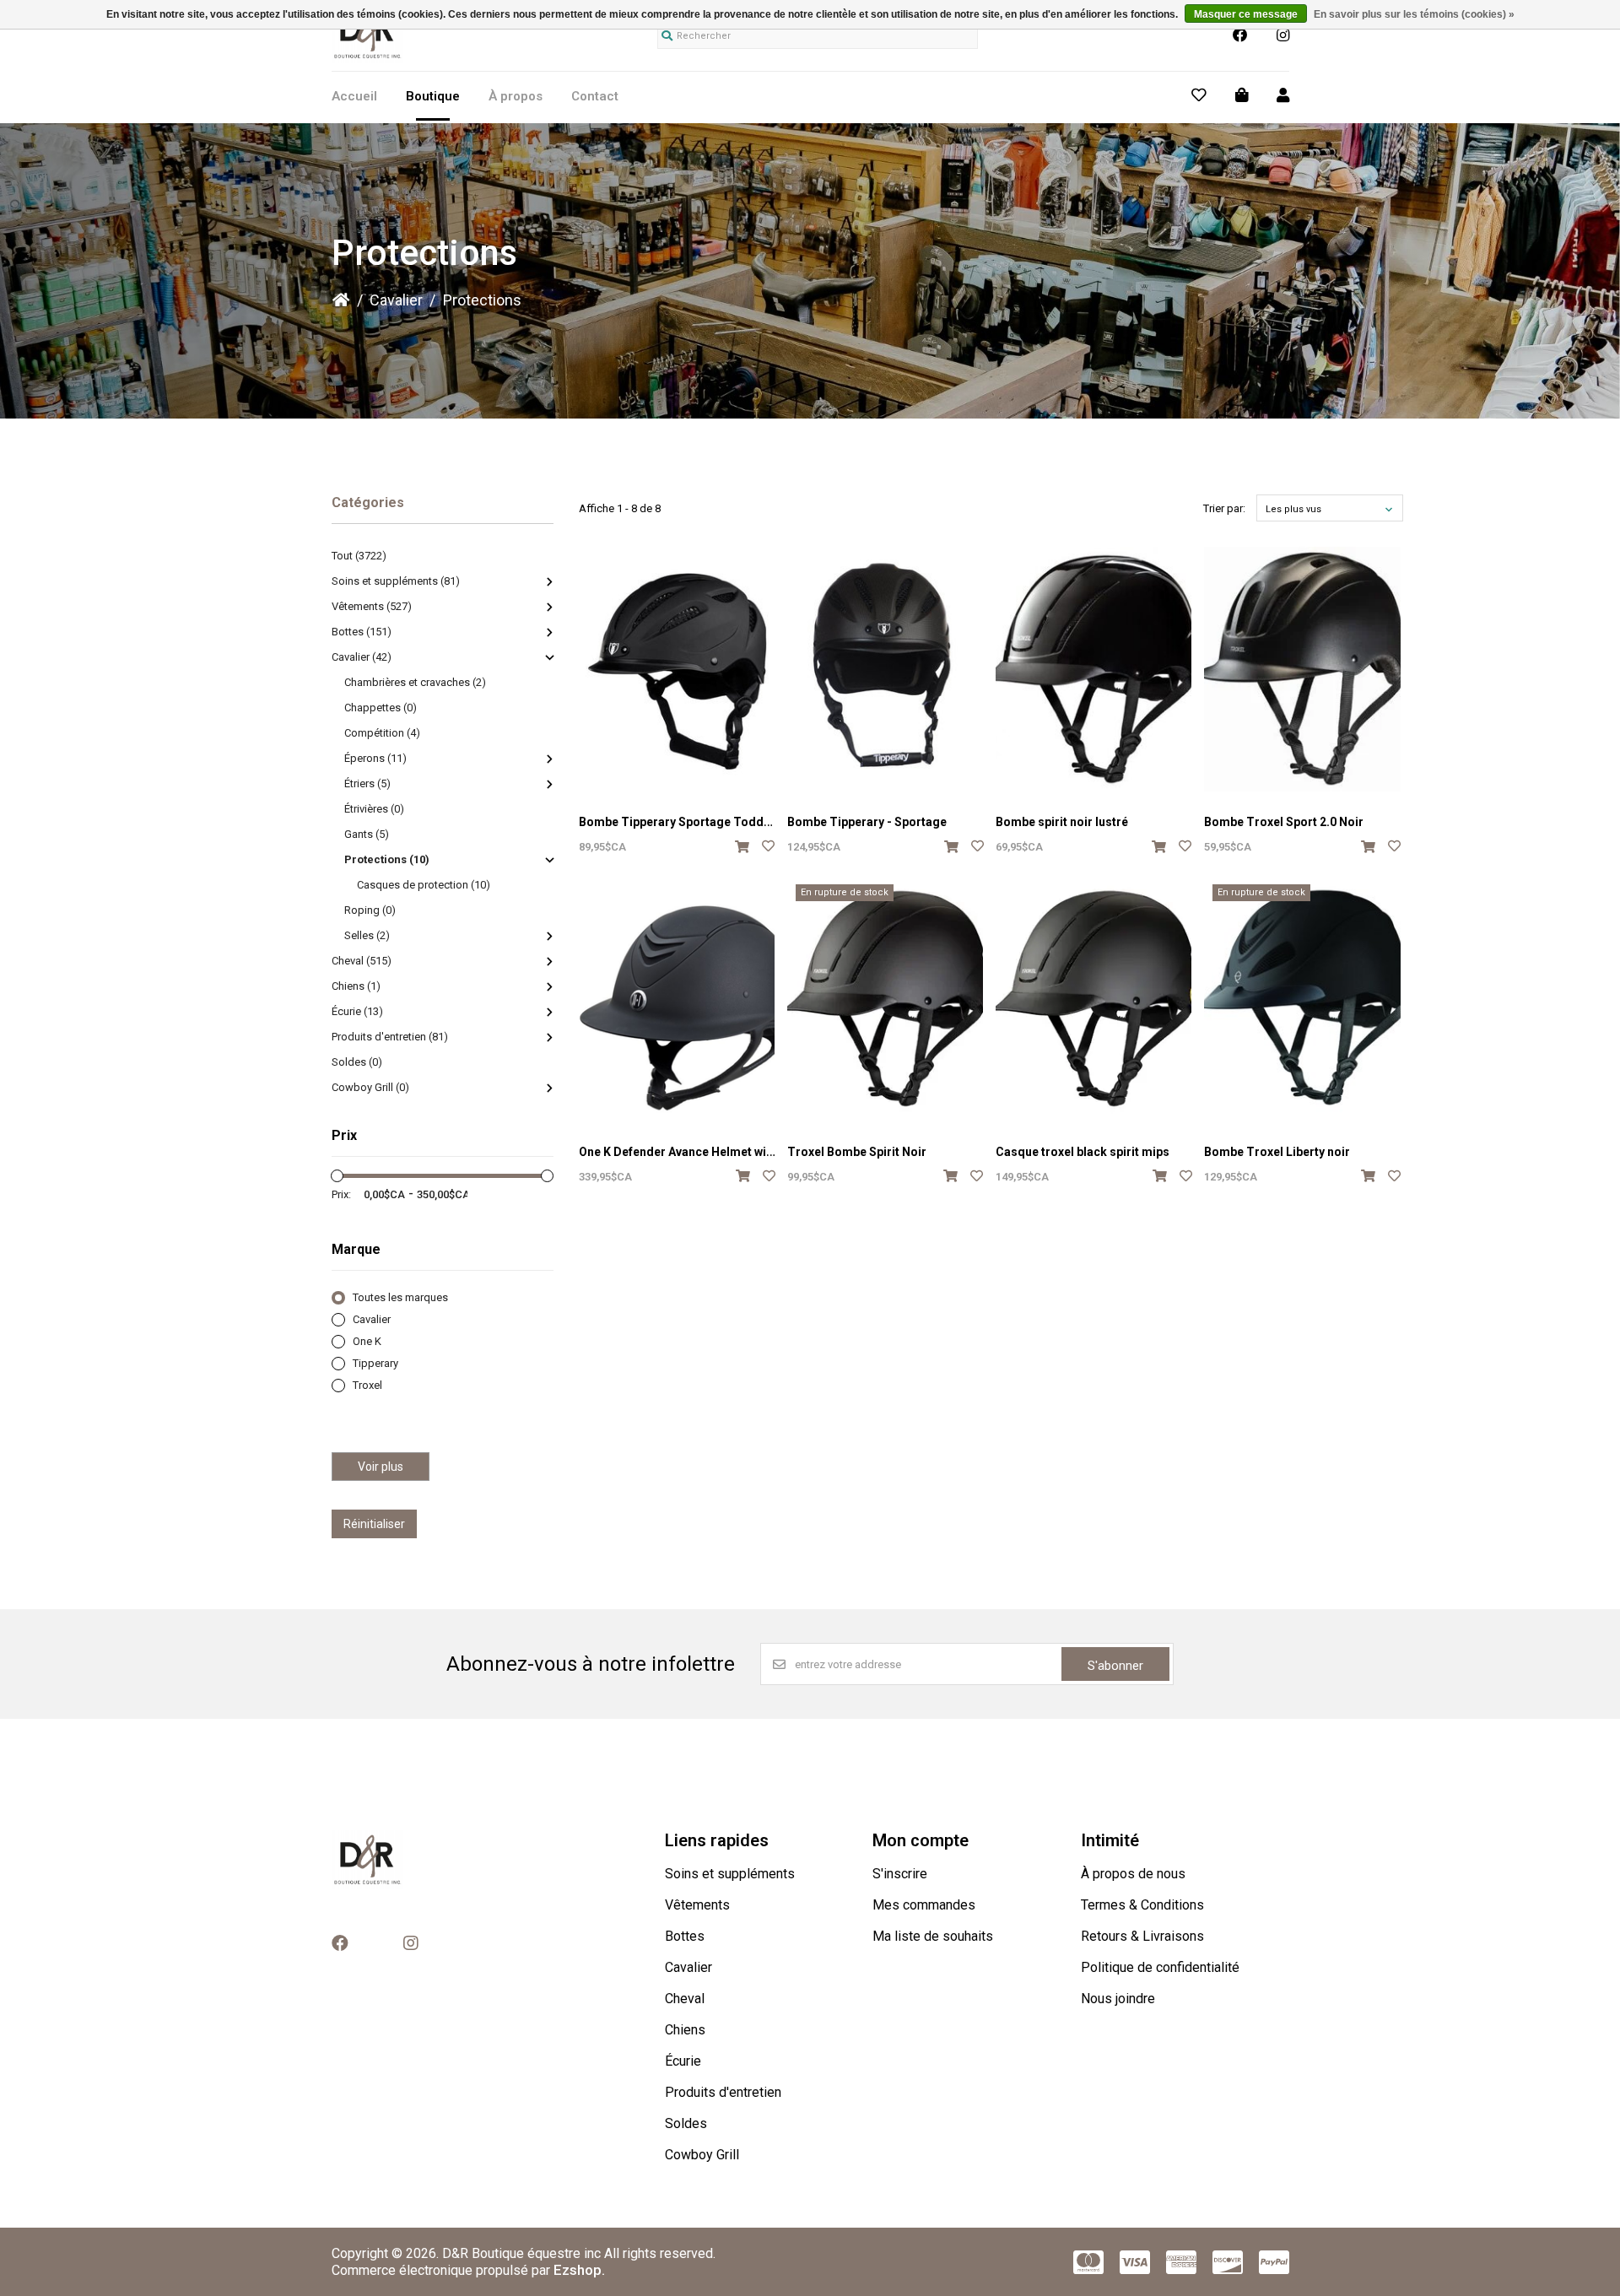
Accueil (354, 96)
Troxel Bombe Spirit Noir (857, 1152)
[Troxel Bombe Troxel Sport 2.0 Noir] (1302, 669)
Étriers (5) (367, 783)
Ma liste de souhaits (933, 1936)
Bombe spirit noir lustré (1062, 822)
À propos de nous (1133, 1874)
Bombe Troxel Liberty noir (1277, 1152)
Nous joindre (1118, 1999)
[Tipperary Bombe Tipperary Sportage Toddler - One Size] (677, 669)
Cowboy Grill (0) (370, 1087)
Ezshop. (579, 2270)
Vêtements (697, 1905)
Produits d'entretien (723, 2092)
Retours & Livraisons (1142, 1936)
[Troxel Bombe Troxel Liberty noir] (1302, 998)
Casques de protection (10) (424, 885)
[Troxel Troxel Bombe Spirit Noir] (885, 998)
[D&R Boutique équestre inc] (368, 58)
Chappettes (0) (381, 708)
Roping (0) (370, 910)
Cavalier (396, 300)
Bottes (685, 1936)
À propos (516, 96)
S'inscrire (900, 1874)
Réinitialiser (374, 1524)
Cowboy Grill (702, 2155)
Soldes (686, 2123)
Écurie (683, 2061)
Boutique (433, 96)
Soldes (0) (357, 1062)
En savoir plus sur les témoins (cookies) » (1414, 14)
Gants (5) (367, 834)
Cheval (685, 1999)
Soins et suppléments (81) (396, 581)
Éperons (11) (375, 758)
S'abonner (1115, 1666)
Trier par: (1224, 508)
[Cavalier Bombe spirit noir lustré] (1093, 669)
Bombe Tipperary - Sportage (867, 822)
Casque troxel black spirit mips (1083, 1152)
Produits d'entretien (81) (390, 1037)
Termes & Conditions (1142, 1905)
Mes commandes (924, 1905)
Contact (595, 96)
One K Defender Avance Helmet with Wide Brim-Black (726, 1152)
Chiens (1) (356, 986)
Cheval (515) (362, 961)
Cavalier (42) (362, 657)
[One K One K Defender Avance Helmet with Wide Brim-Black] (677, 998)
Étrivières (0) (374, 809)
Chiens (685, 2030)
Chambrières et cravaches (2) (415, 682)
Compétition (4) (382, 733)
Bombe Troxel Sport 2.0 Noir (1284, 822)
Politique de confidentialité (1160, 1967)
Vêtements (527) (372, 606)
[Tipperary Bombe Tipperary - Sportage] (885, 669)
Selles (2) (367, 935)
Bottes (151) (362, 632)
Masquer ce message (1246, 14)
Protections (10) (387, 859)
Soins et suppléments (730, 1874)
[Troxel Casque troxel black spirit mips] (1093, 998)
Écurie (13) (357, 1011)
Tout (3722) (359, 556)
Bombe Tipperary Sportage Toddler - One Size (708, 822)
